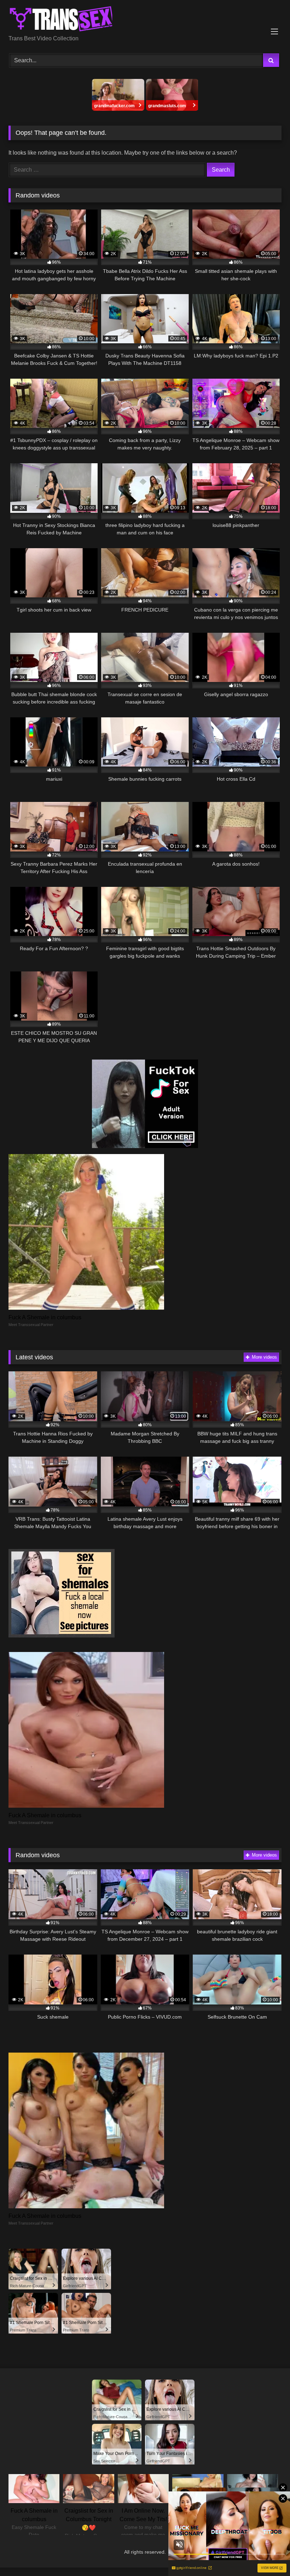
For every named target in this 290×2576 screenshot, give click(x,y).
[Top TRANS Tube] (145, 20)
